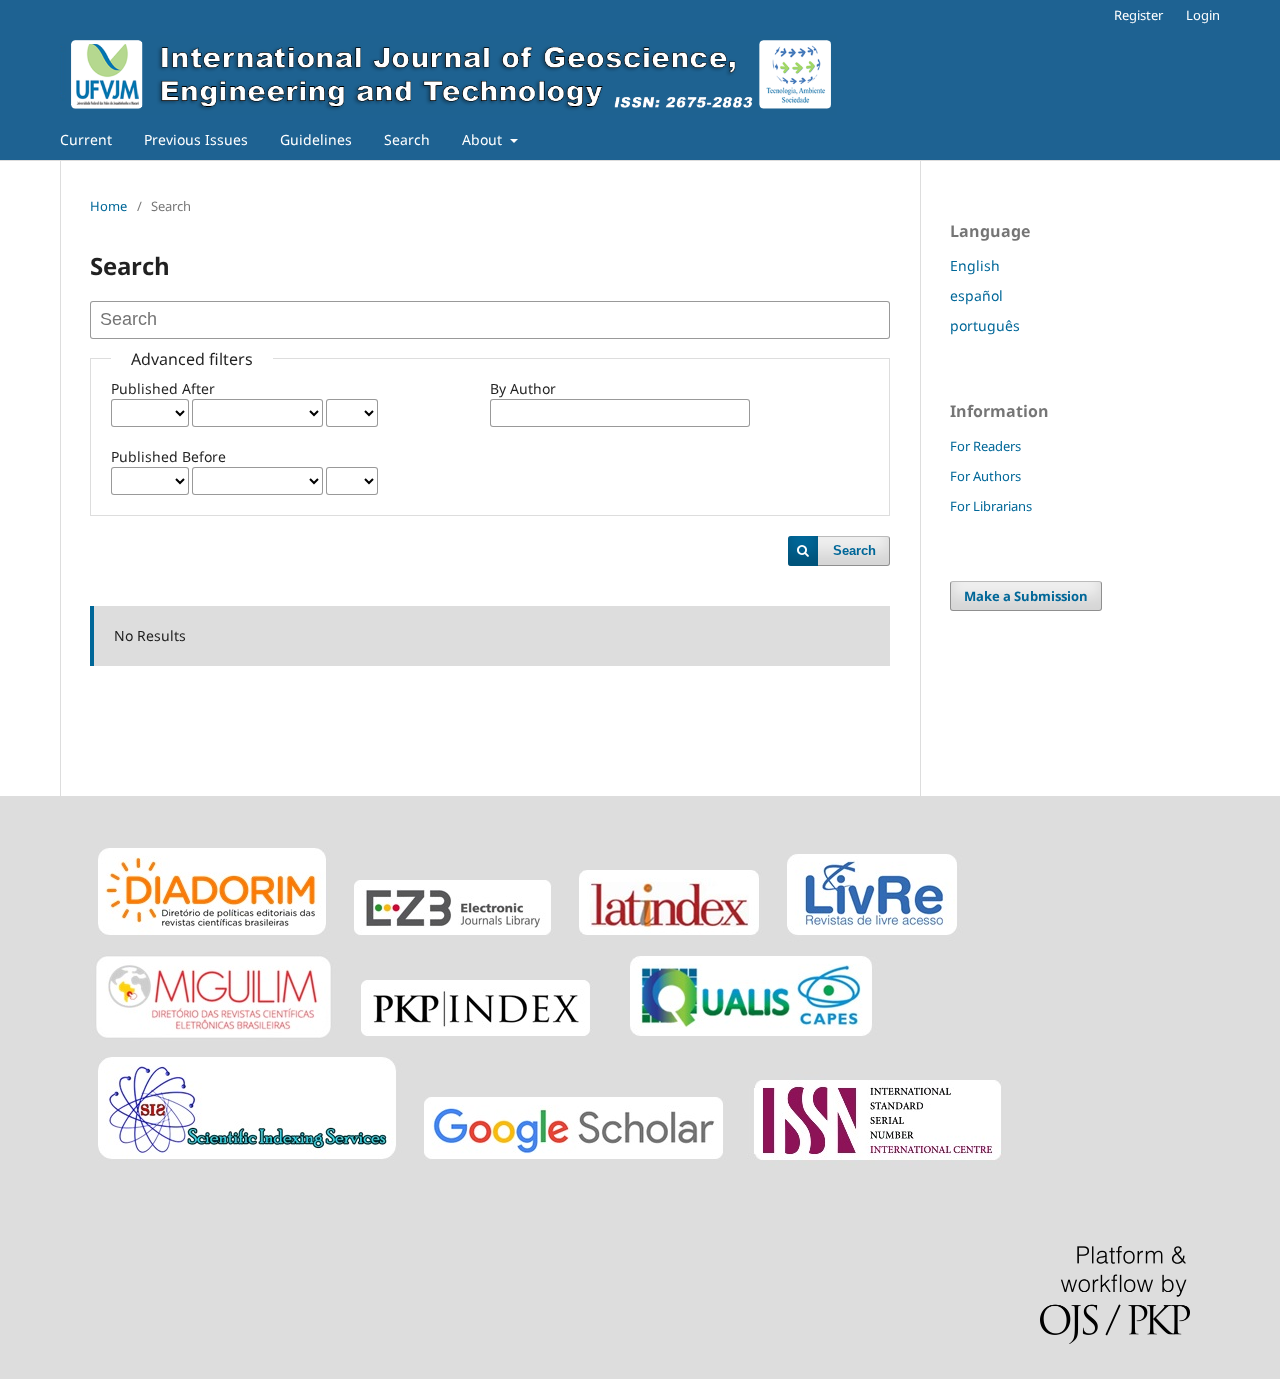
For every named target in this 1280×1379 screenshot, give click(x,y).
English (975, 265)
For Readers (985, 446)
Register (1138, 15)
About (484, 139)
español (976, 295)
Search (407, 139)
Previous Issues (196, 139)
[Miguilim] (213, 1038)
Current (86, 139)
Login (1203, 15)
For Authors (985, 476)
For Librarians (991, 506)
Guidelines (316, 139)
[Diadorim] (212, 937)
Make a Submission (1026, 596)
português (985, 325)
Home (108, 206)
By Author (523, 388)
